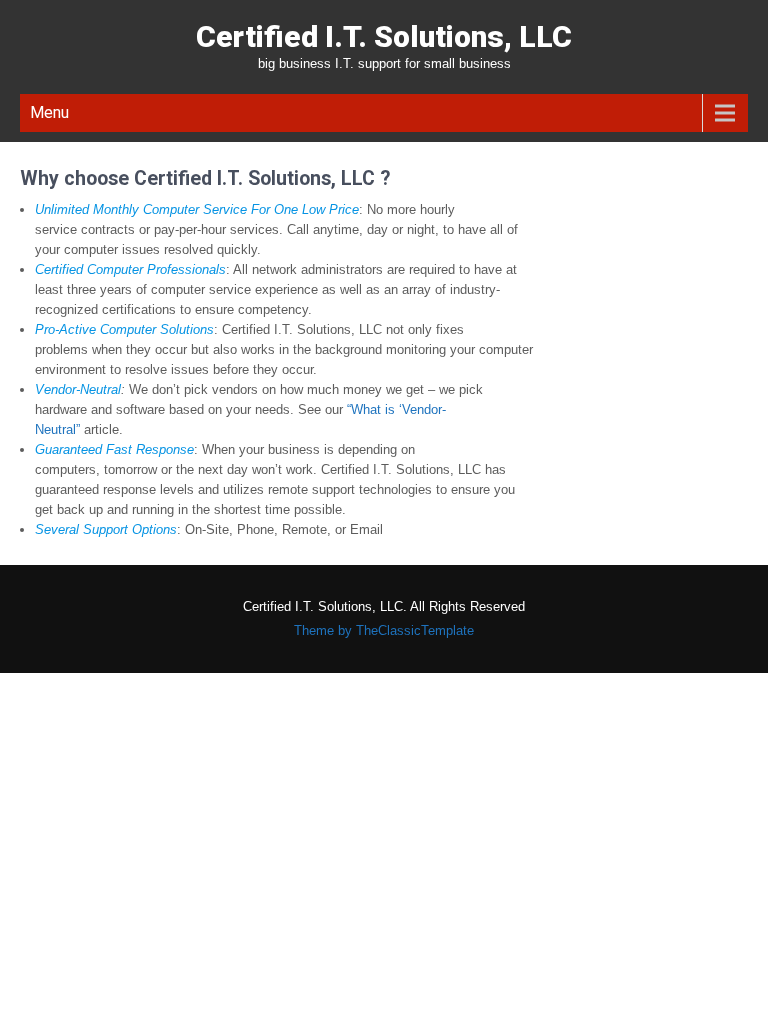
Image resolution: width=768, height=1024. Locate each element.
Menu (49, 112)
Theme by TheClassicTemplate (384, 630)
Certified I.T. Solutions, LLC (384, 36)
